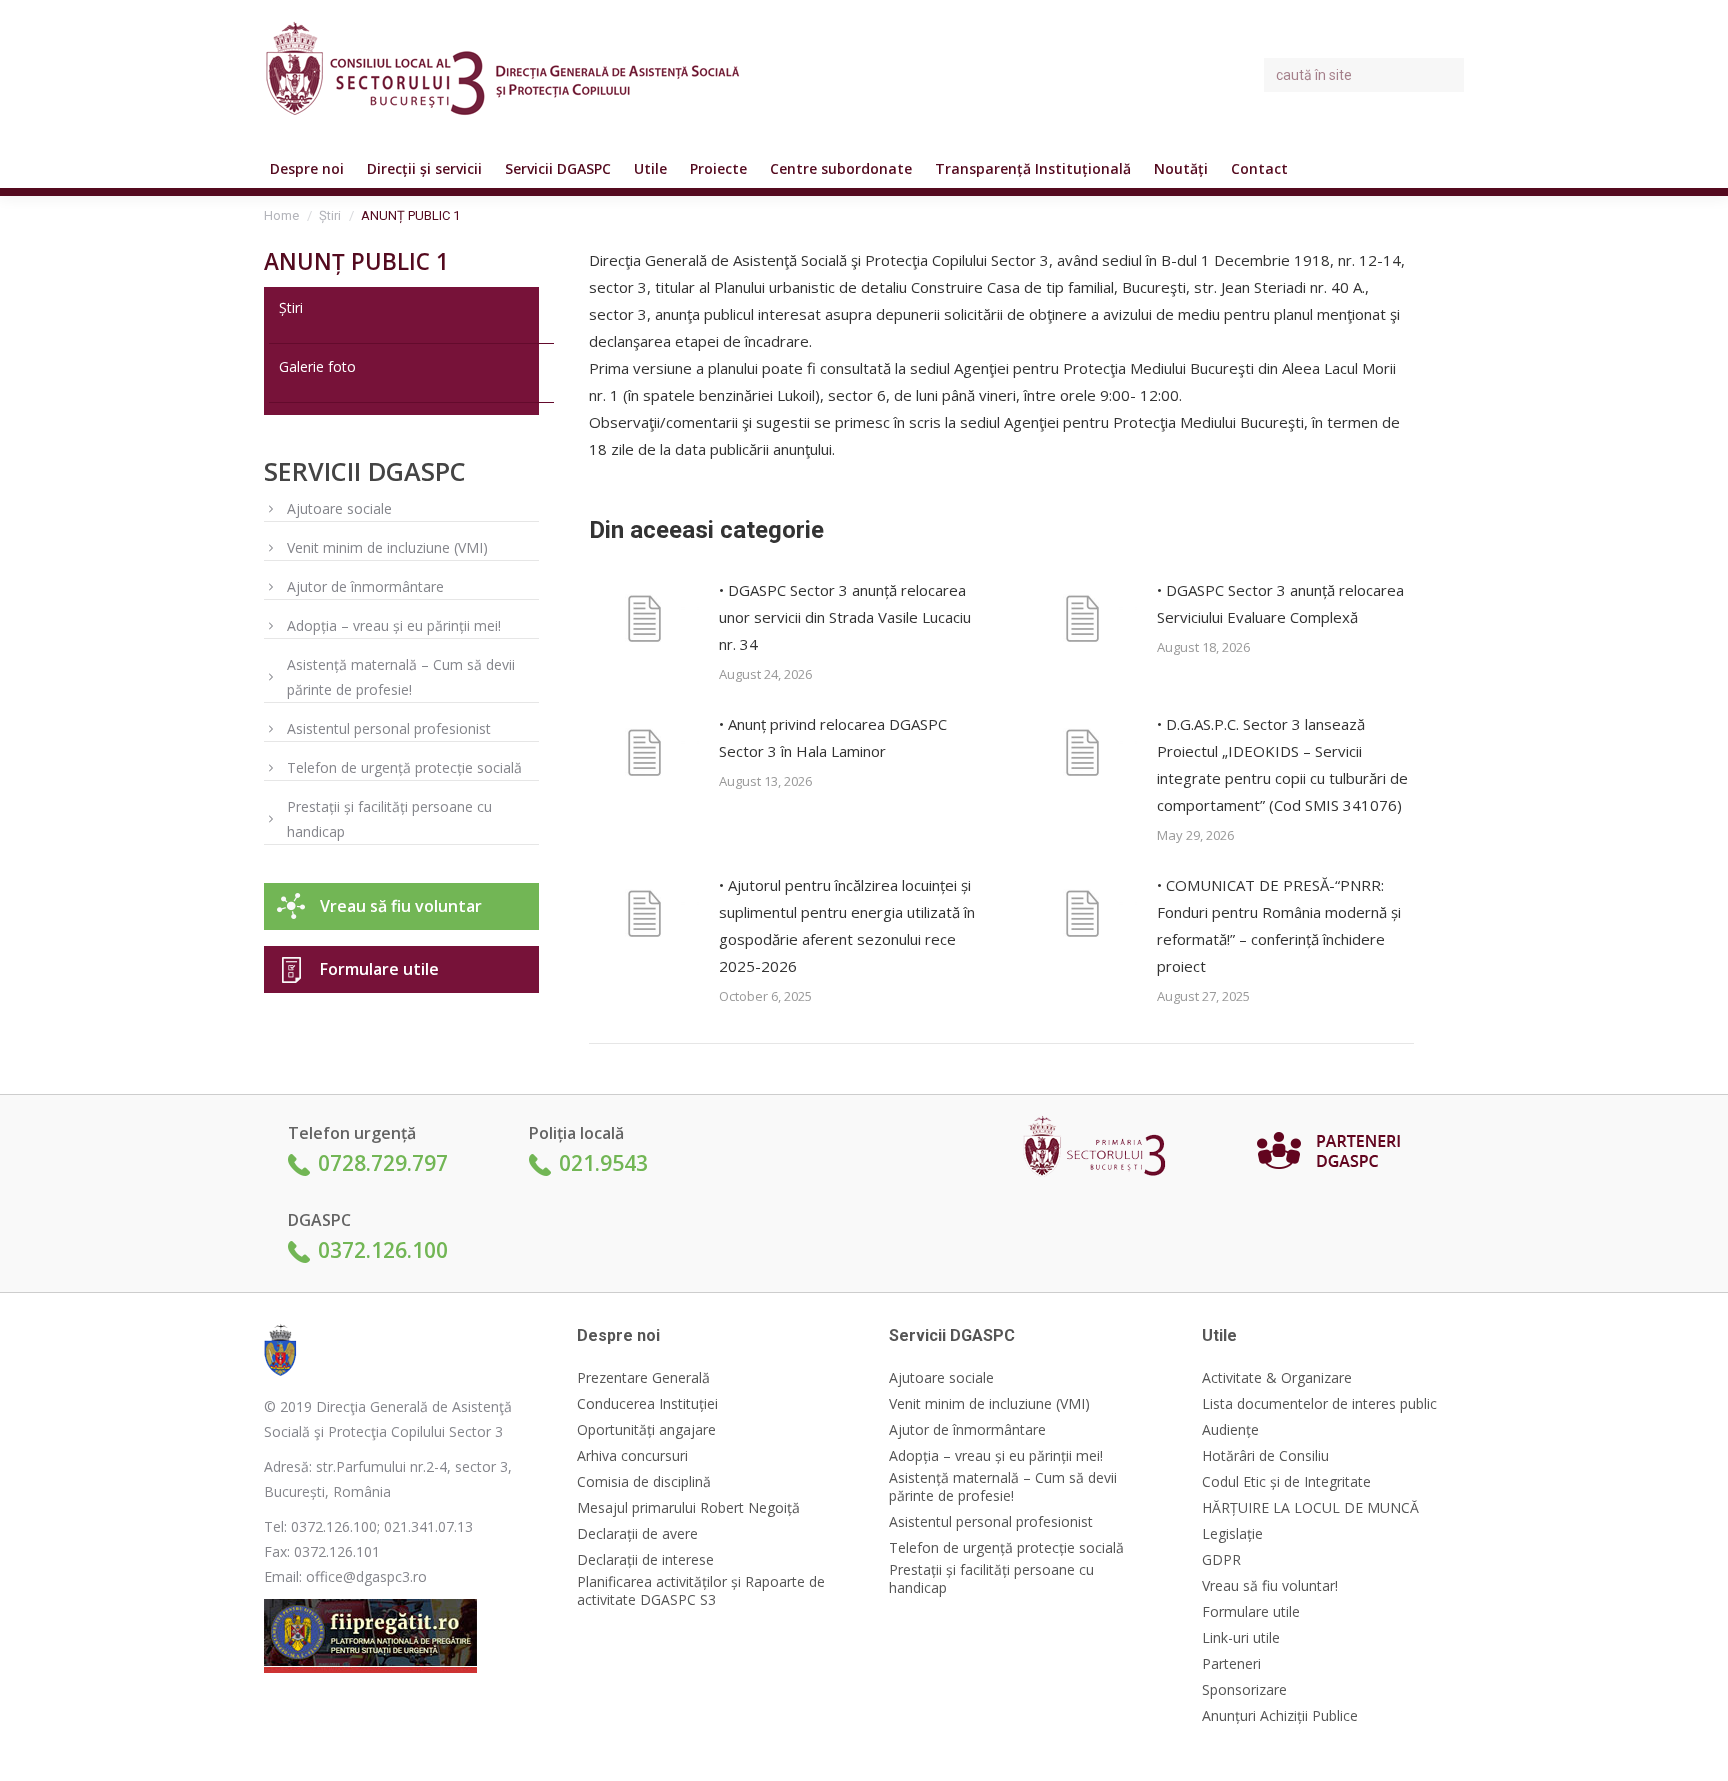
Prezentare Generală (643, 1378)
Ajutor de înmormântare (365, 586)
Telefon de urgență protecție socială (404, 767)
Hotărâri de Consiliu (1265, 1456)
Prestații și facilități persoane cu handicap (389, 819)
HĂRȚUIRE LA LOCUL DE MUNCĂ (1310, 1508)
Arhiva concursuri (632, 1456)
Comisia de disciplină (644, 1482)
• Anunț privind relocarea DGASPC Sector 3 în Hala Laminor (833, 737)
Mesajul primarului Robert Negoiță (688, 1508)
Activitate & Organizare (1277, 1378)
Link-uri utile (1241, 1638)
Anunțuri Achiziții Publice (1280, 1716)
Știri (291, 307)
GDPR (1221, 1560)
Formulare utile (379, 969)
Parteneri (1231, 1664)
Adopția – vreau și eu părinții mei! (394, 625)
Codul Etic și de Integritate (1286, 1482)
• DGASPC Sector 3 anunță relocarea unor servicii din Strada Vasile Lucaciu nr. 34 (845, 617)
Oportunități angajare (646, 1430)
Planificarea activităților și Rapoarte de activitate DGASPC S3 (701, 1591)
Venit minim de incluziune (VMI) (387, 547)
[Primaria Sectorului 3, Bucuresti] (1101, 1150)
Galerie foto (317, 366)
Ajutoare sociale (339, 508)
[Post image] (644, 622)
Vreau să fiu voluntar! (1270, 1586)
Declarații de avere (637, 1534)
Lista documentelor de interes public (1319, 1404)
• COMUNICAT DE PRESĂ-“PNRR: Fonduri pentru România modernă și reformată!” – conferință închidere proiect (1279, 925)
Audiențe (1230, 1430)
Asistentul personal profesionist (389, 728)
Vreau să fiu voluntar (401, 906)
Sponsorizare (1244, 1690)
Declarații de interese (645, 1560)
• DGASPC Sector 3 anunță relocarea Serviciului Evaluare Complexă (1280, 603)
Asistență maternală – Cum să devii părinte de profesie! (401, 677)
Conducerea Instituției (647, 1404)
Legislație (1232, 1534)
